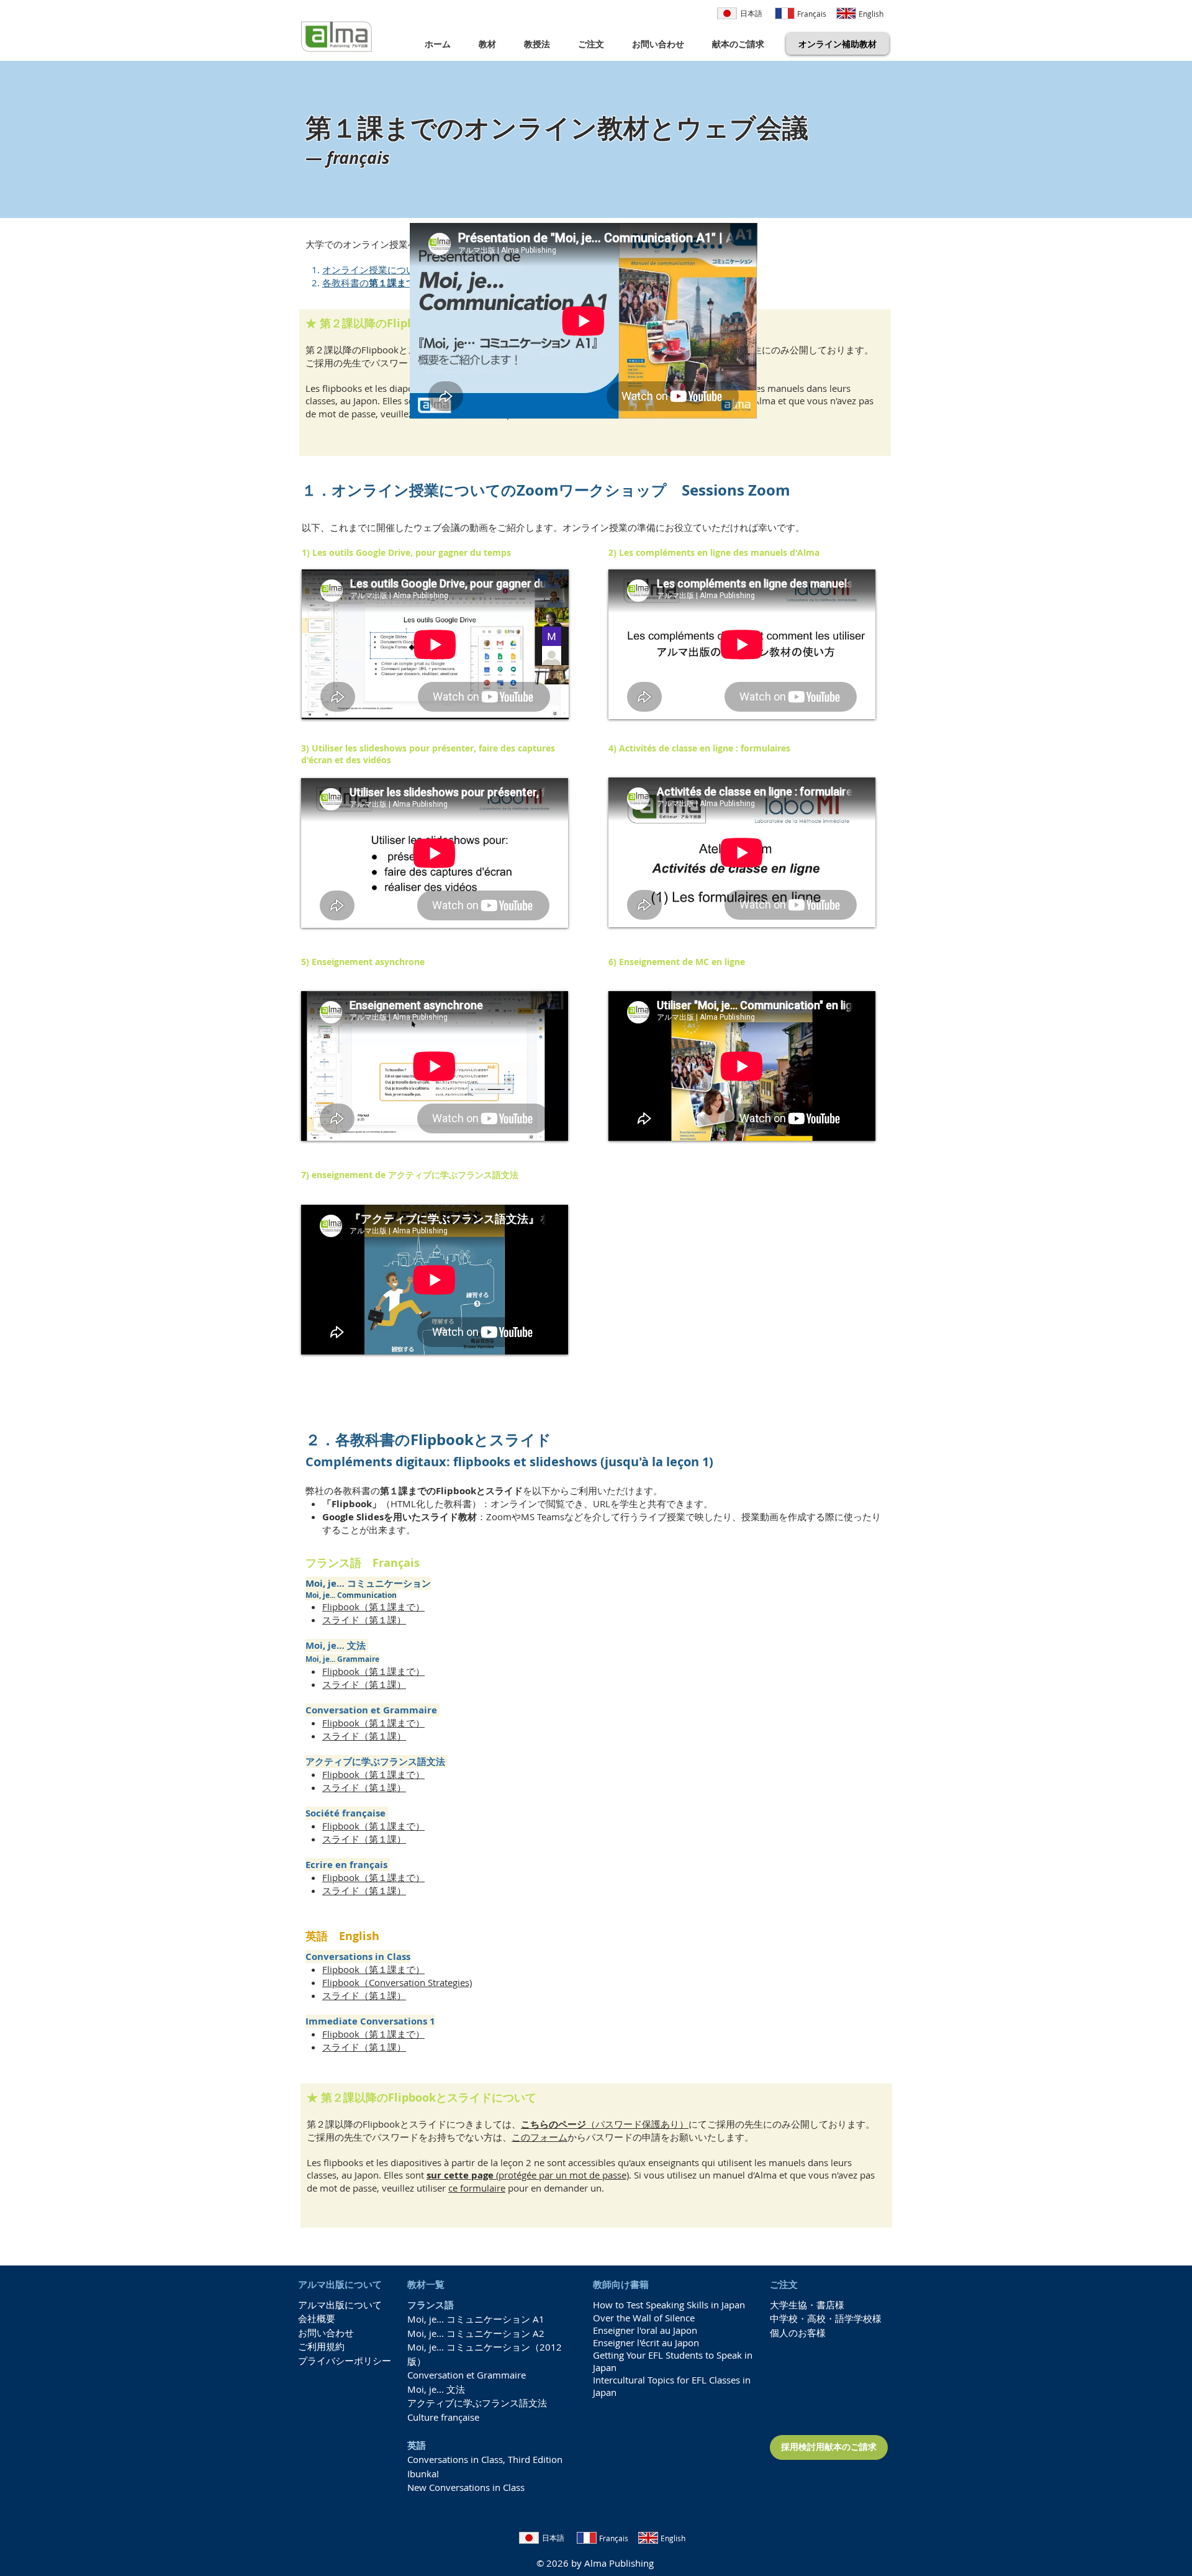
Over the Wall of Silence (644, 2318)
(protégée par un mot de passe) (528, 2175)
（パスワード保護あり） (605, 2124)
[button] (492, 44)
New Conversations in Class (466, 2487)
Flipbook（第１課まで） (373, 1607)
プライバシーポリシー (345, 2361)
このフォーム (540, 2137)
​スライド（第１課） (364, 1620)
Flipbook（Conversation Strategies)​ (397, 1982)
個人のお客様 (798, 2333)
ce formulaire (477, 2188)
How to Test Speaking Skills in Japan (669, 2305)
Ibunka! (423, 2474)
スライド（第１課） (364, 1839)
